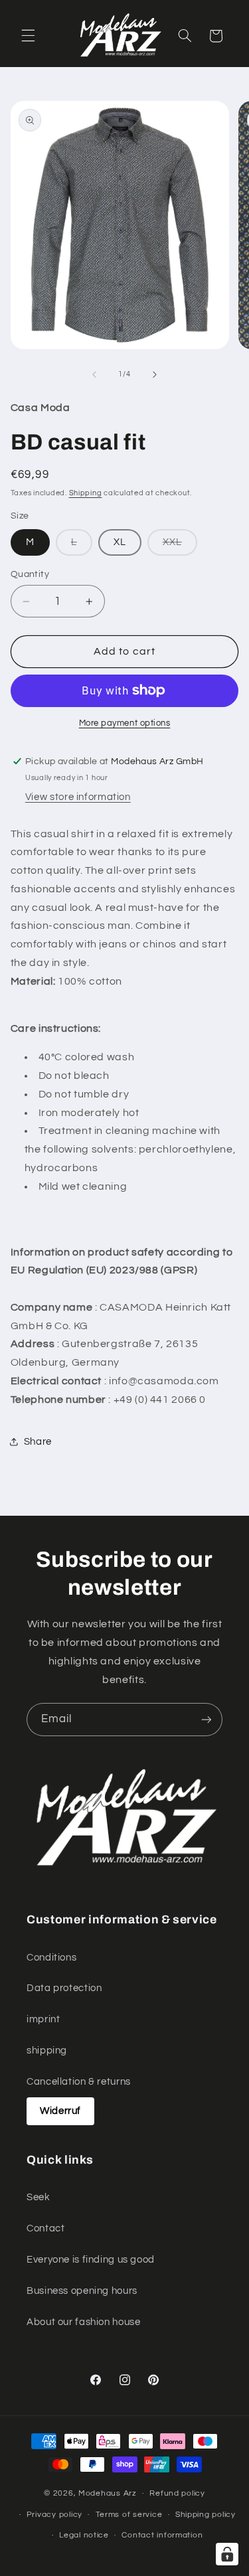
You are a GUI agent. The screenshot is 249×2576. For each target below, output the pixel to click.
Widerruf (60, 2111)
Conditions (51, 1958)
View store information (78, 797)
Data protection (64, 1988)
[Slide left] (94, 374)
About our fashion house (84, 2322)
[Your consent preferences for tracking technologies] (227, 2554)
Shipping (86, 493)
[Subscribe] (207, 1719)
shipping (47, 2051)
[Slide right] (155, 374)
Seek (39, 2197)
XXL (180, 546)
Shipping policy (206, 2515)
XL (120, 542)
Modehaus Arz (108, 2493)
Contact (45, 2228)
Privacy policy (54, 2515)
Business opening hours (82, 2291)
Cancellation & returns (79, 2082)
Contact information (162, 2535)
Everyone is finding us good (91, 2260)
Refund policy (177, 2493)
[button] (28, 36)
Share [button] (38, 1442)
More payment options (125, 723)
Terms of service (129, 2515)
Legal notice (84, 2535)
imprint (43, 2019)
